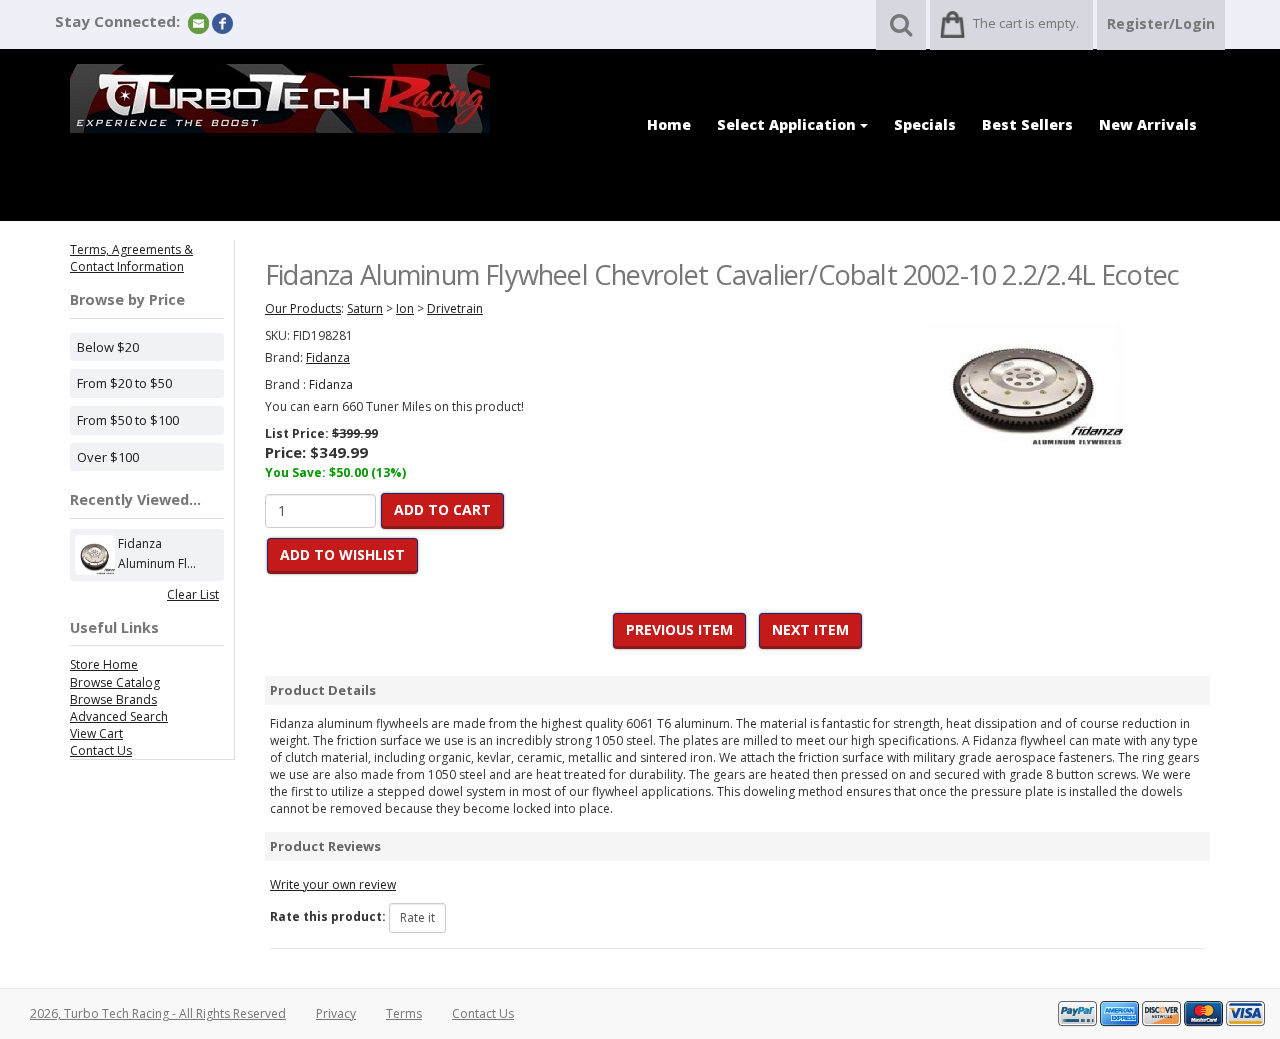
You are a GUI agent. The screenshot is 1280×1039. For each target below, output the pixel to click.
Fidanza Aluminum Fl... (157, 553)
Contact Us (101, 750)
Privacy (336, 1013)
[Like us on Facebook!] (222, 22)
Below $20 (108, 347)
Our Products (303, 308)
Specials (925, 124)
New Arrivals (1148, 124)
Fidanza (331, 384)
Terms (404, 1013)
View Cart (96, 733)
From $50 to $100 (128, 420)
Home (669, 124)
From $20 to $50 (124, 383)
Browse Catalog (115, 682)
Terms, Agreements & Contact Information (131, 258)
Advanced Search (119, 716)
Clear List (193, 594)
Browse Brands (113, 699)
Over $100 (108, 457)
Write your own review (333, 884)
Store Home (104, 664)
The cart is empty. (1026, 23)
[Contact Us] (198, 22)
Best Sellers (1027, 124)
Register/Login (1161, 23)
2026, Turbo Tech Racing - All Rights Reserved (158, 1013)
